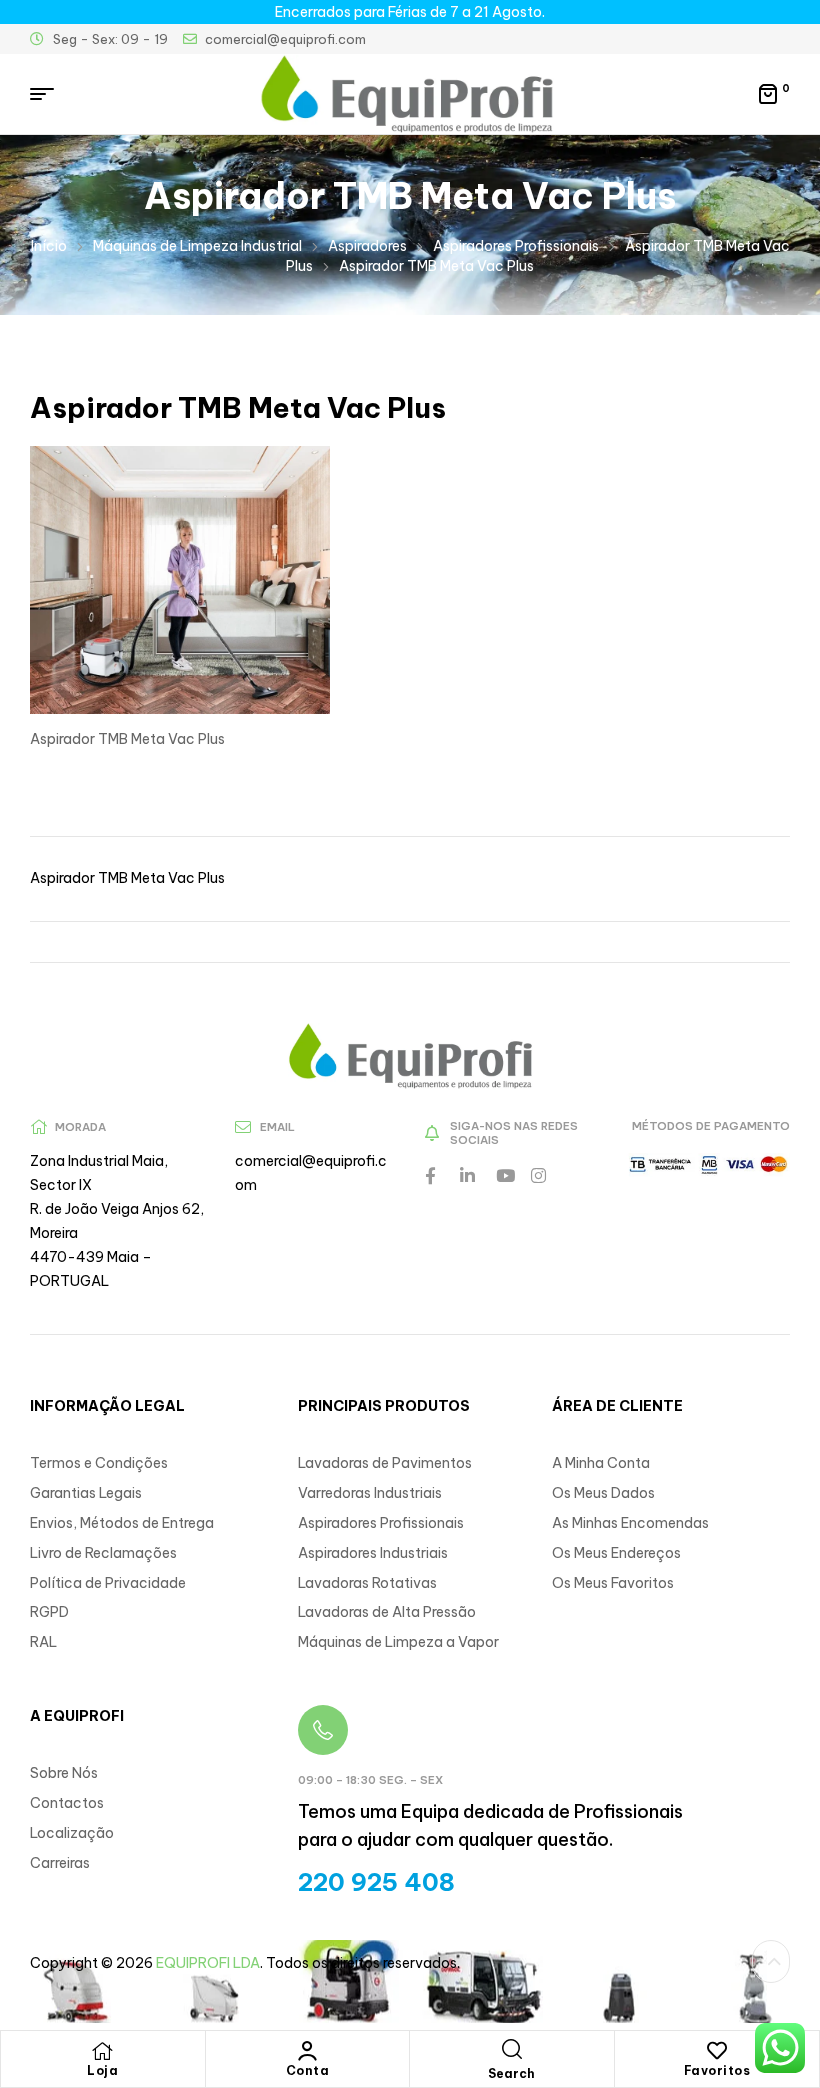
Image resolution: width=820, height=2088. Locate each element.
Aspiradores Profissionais (516, 246)
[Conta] (307, 2051)
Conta (308, 2070)
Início (49, 246)
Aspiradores (367, 246)
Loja (102, 2070)
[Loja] (103, 2051)
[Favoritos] (717, 2051)
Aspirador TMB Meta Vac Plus (127, 878)
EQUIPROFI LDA (208, 1963)
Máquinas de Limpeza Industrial (197, 246)
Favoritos (717, 2070)
